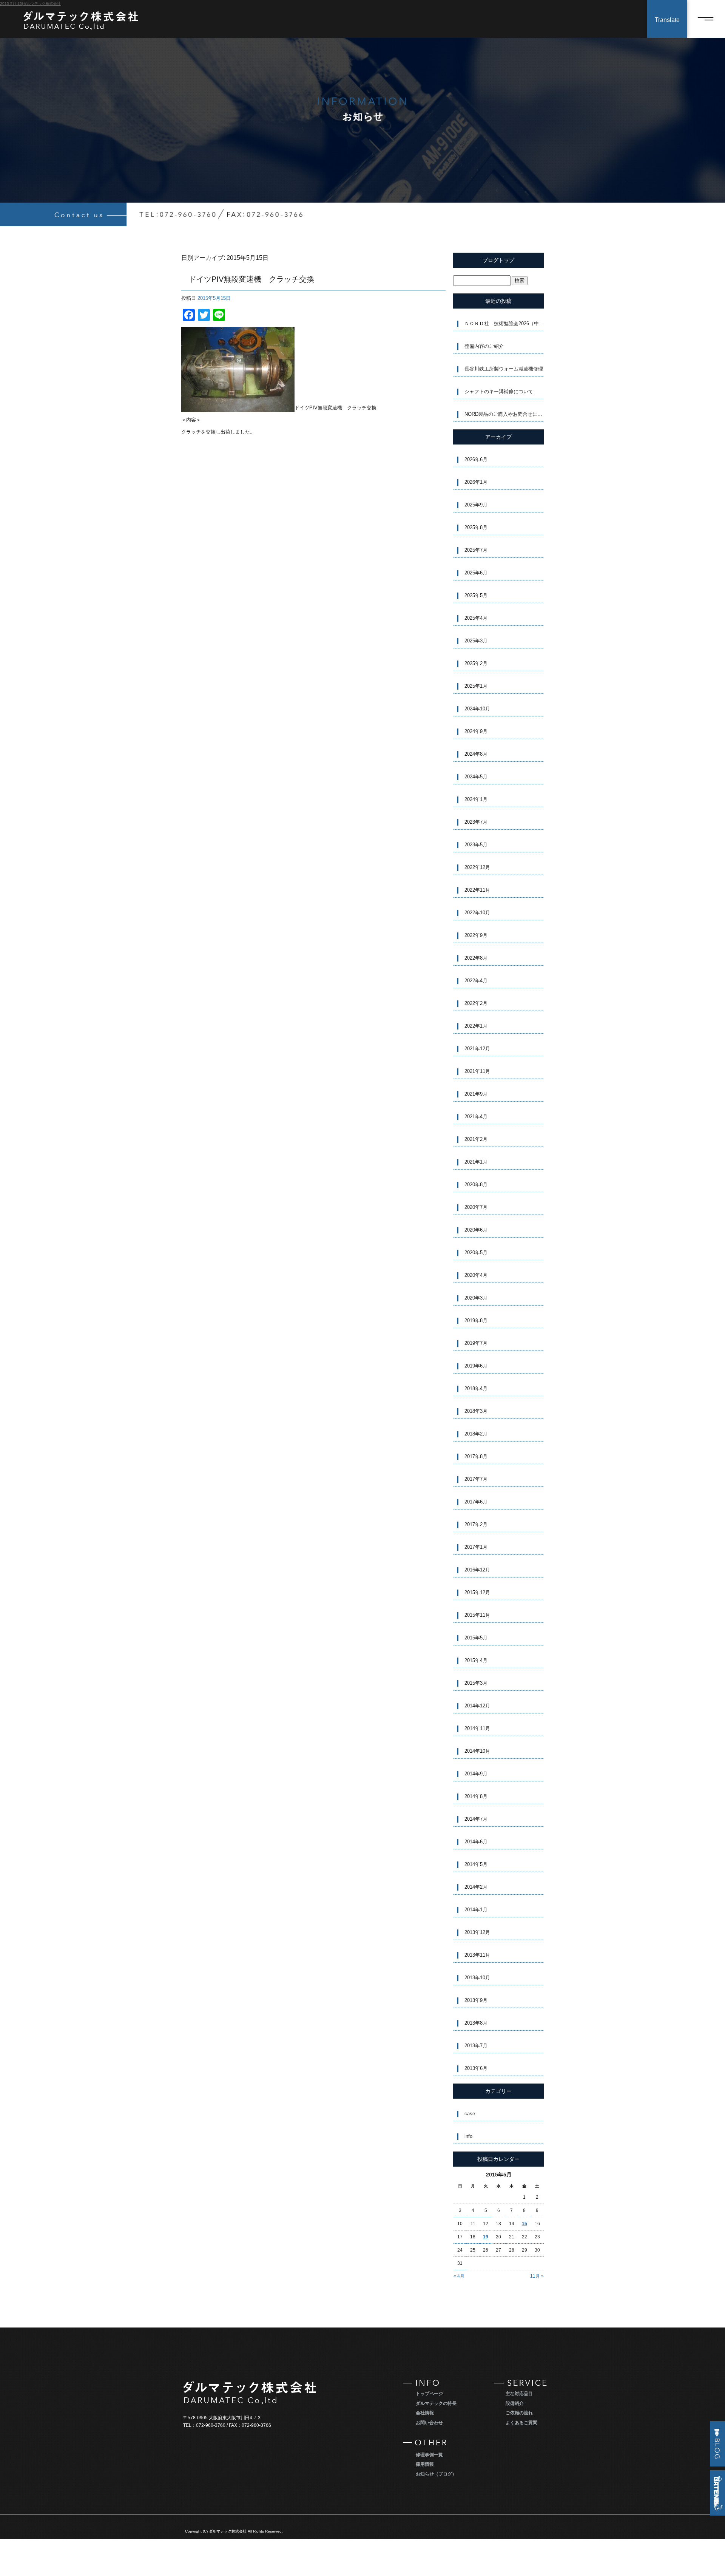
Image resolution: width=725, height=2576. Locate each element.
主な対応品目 (519, 2394)
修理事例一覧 (429, 2455)
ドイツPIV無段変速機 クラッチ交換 (255, 279)
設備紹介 (515, 2403)
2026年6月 (476, 459)
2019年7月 (476, 1343)
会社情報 (425, 2413)
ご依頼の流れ (519, 2413)
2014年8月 (476, 1796)
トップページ (429, 2394)
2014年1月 (476, 1910)
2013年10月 (477, 1978)
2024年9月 (476, 731)
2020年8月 (476, 1185)
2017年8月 (476, 1456)
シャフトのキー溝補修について (499, 391)
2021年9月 (476, 1094)
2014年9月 (476, 1774)
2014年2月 (476, 1887)
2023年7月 (476, 822)
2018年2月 (476, 1434)
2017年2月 (476, 1524)
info (468, 2136)
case (470, 2114)
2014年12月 (477, 1706)
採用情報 (425, 2464)
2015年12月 (477, 1592)
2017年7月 (476, 1479)
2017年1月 (476, 1547)
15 (524, 2224)
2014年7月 (476, 1819)
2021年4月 (476, 1117)
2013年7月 (476, 2046)
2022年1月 (476, 1026)
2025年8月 (476, 527)
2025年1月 (476, 686)
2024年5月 (476, 777)
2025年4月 (476, 618)
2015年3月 (476, 1683)
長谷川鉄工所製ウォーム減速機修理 (504, 369)
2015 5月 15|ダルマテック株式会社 (30, 4)
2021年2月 (476, 1139)
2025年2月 (476, 663)
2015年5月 (476, 1638)
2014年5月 (476, 1864)
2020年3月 (476, 1298)
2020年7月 (476, 1207)
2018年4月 (476, 1388)
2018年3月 (476, 1411)
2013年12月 (477, 1932)
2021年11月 (477, 1071)
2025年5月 (476, 595)
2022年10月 (477, 913)
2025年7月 (476, 550)
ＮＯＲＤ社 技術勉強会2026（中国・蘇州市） (504, 323)
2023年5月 (476, 845)
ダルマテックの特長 (436, 2403)
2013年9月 (476, 2000)
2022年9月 (476, 935)
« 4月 (459, 2276)
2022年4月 (476, 981)
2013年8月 (476, 2023)
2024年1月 (476, 799)
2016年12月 (477, 1570)
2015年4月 (476, 1660)
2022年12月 (477, 867)
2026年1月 (476, 482)
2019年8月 (476, 1320)
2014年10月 (477, 1751)
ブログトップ (498, 260)
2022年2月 (476, 1003)
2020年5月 (476, 1253)
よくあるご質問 (521, 2423)
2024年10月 (477, 709)
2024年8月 (476, 754)
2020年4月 (476, 1275)
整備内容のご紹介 (484, 346)
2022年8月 (476, 958)
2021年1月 (476, 1162)
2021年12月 (477, 1049)
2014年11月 (477, 1728)
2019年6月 (476, 1366)
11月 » (537, 2276)
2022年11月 (477, 890)
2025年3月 (476, 641)
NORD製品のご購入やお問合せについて (504, 414)
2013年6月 (476, 2068)
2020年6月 (476, 1230)
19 (486, 2237)
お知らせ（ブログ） (436, 2474)
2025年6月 (476, 573)
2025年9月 (476, 505)
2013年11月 (477, 1955)
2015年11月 (477, 1615)
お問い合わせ (429, 2423)
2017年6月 (476, 1502)
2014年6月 (476, 1842)
